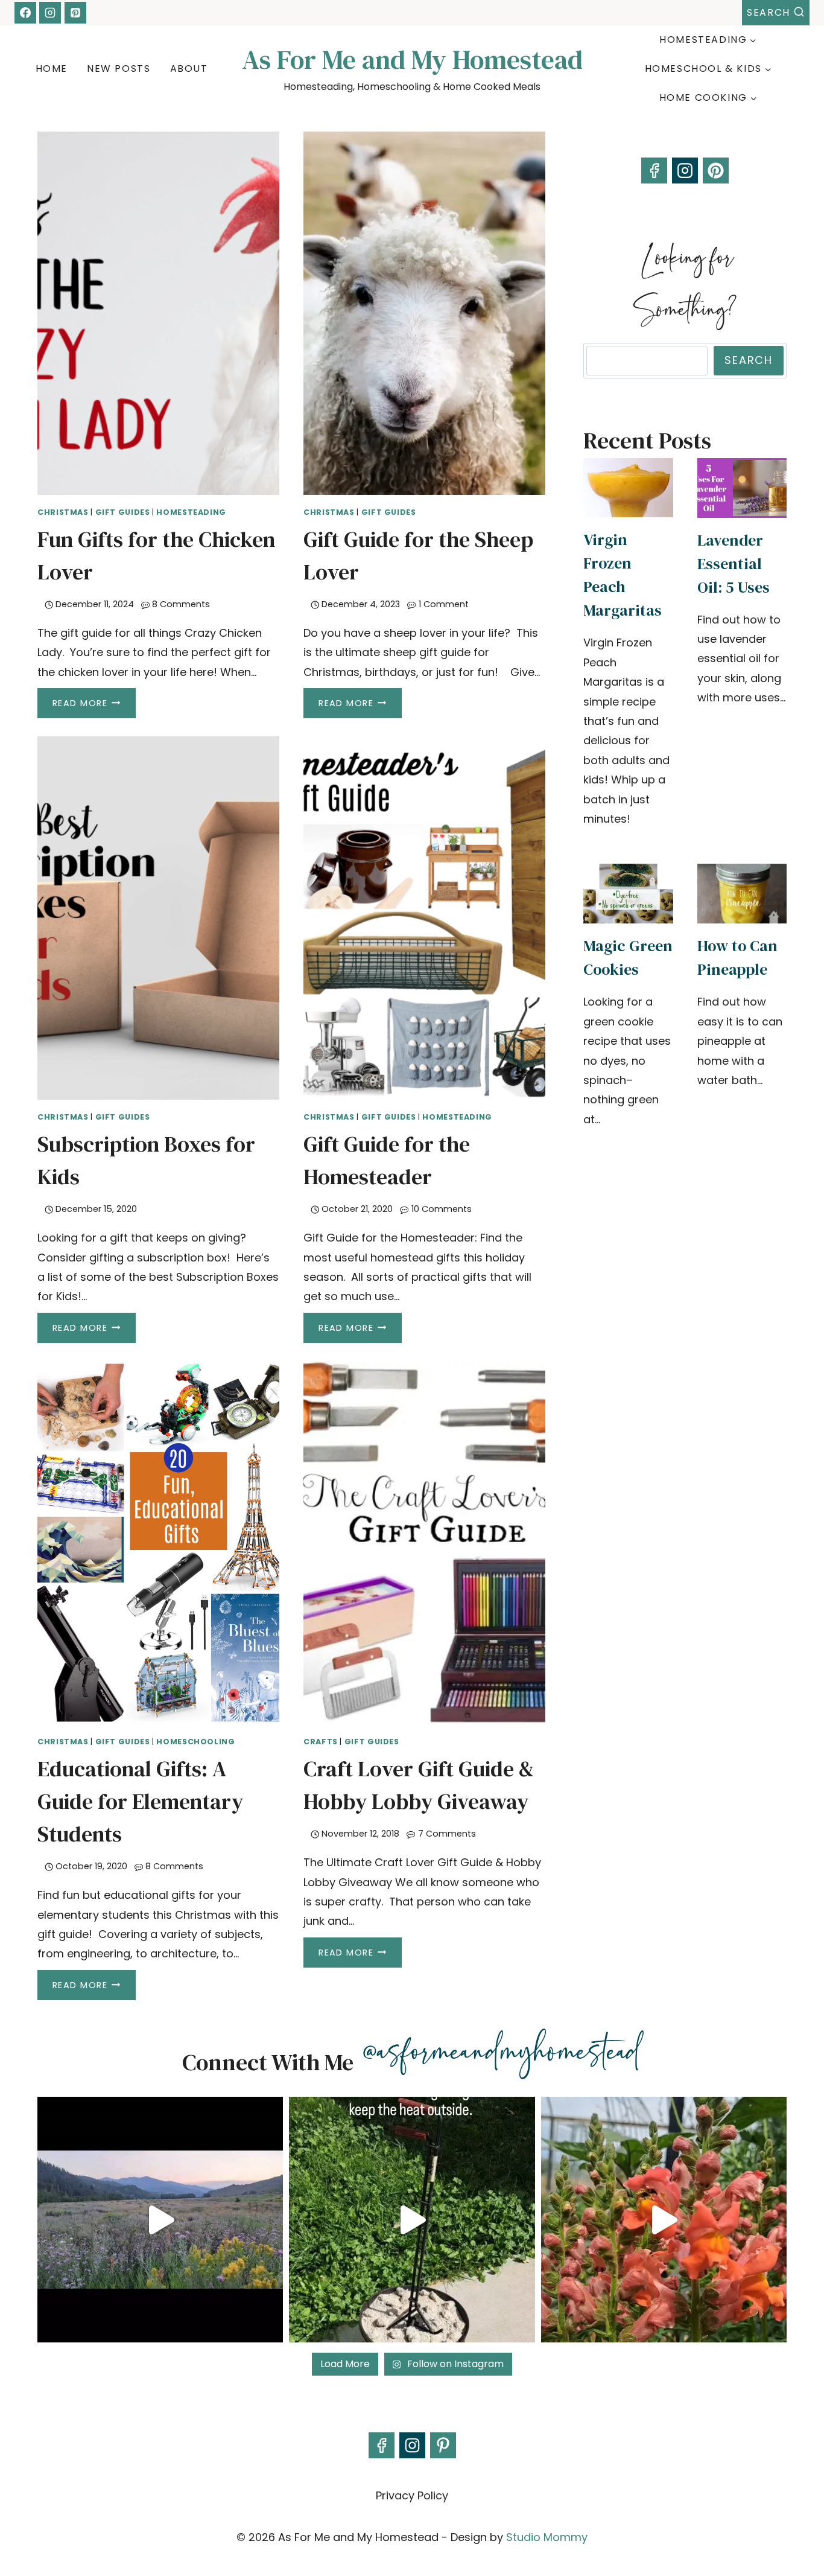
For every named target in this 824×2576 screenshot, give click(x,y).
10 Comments (442, 1209)
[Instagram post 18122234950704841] (412, 2220)
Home (52, 69)
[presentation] (158, 313)
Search (749, 360)
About (189, 69)
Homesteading (191, 512)
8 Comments (181, 604)
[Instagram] (50, 13)
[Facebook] (25, 13)
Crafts (321, 1742)
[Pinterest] (75, 13)
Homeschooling (195, 1742)
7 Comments (447, 1834)
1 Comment (444, 604)
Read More (94, 706)
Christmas (63, 512)
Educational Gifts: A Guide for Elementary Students (140, 1801)
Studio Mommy (547, 2537)
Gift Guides (123, 512)
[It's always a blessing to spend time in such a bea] (160, 2220)
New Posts (119, 69)
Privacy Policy (412, 2495)
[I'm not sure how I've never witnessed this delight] (664, 2220)
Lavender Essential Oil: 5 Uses (734, 564)
